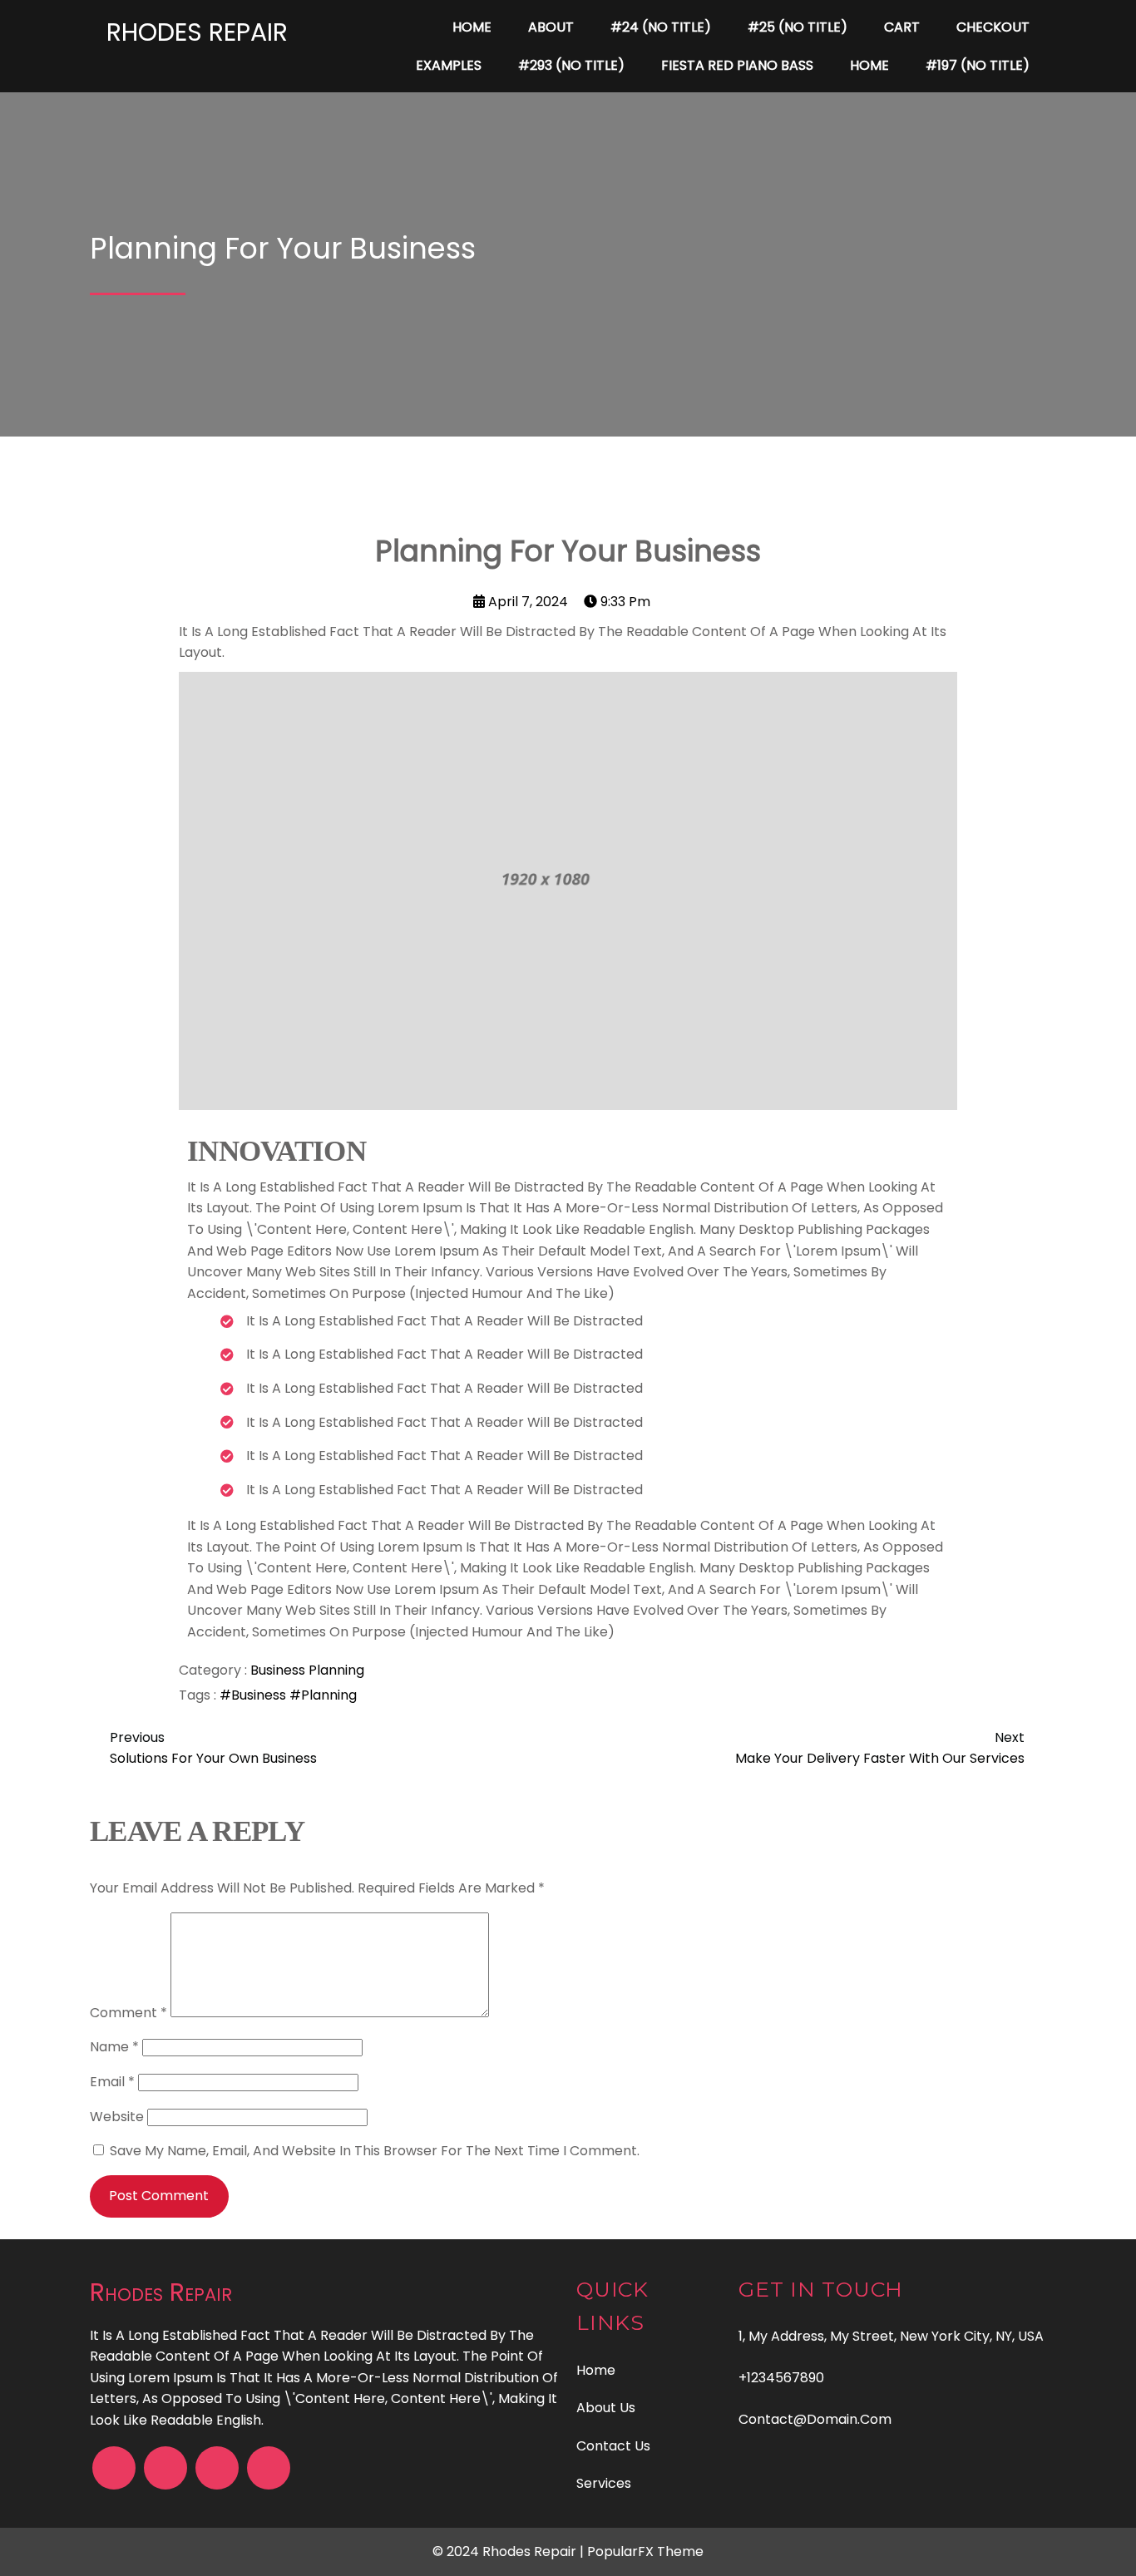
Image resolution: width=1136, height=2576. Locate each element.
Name (114, 2047)
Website (117, 2117)
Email (112, 2082)
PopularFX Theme (645, 2551)
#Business (254, 1695)
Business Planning (307, 1670)
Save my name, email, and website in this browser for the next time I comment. (375, 2151)
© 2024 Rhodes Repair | (510, 2551)
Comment (128, 2013)
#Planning (323, 1695)
